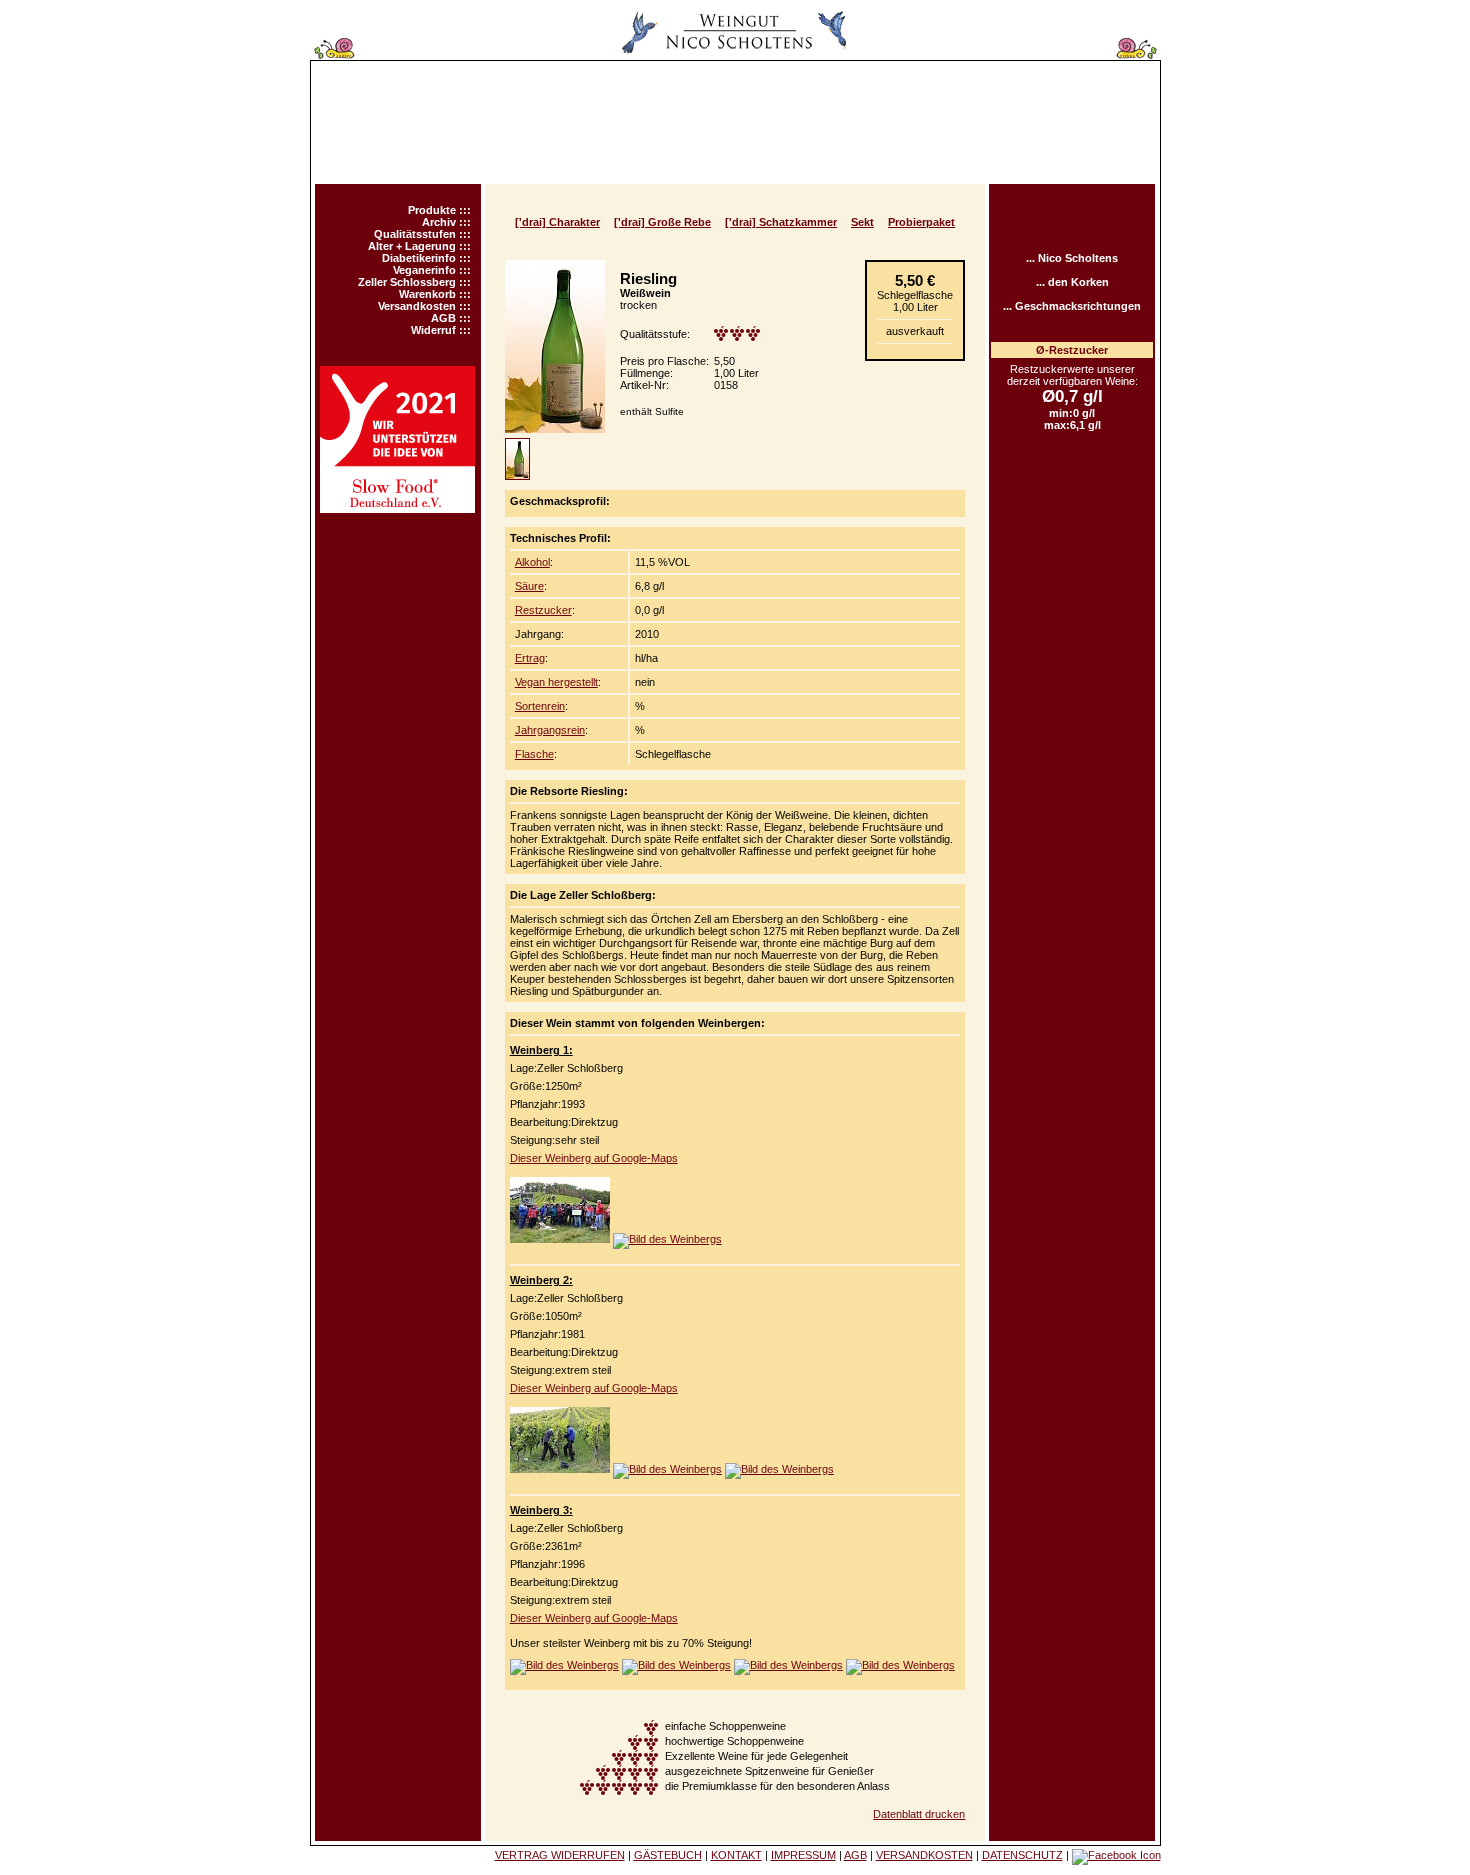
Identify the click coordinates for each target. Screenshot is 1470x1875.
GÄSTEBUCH (668, 1855)
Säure (529, 586)
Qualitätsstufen (415, 234)
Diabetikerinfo (419, 258)
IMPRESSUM (803, 1855)
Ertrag (530, 658)
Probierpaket (921, 222)
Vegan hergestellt (556, 682)
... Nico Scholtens (1072, 258)
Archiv (439, 222)
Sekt (862, 222)
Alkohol (532, 562)
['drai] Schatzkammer (781, 222)
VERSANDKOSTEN (924, 1855)
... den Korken (1072, 282)
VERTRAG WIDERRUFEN (560, 1855)
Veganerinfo (424, 270)
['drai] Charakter (557, 222)
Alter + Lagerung (412, 246)
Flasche (534, 754)
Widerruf (433, 330)
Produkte (432, 210)
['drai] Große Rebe (662, 222)
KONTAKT (736, 1855)
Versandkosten (417, 306)
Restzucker (543, 610)
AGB (443, 318)
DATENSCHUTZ (1022, 1855)
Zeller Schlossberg (407, 282)
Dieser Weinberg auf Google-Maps (594, 1158)
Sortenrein (540, 706)
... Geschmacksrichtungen (1072, 306)
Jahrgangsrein (550, 730)
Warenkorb (427, 294)
